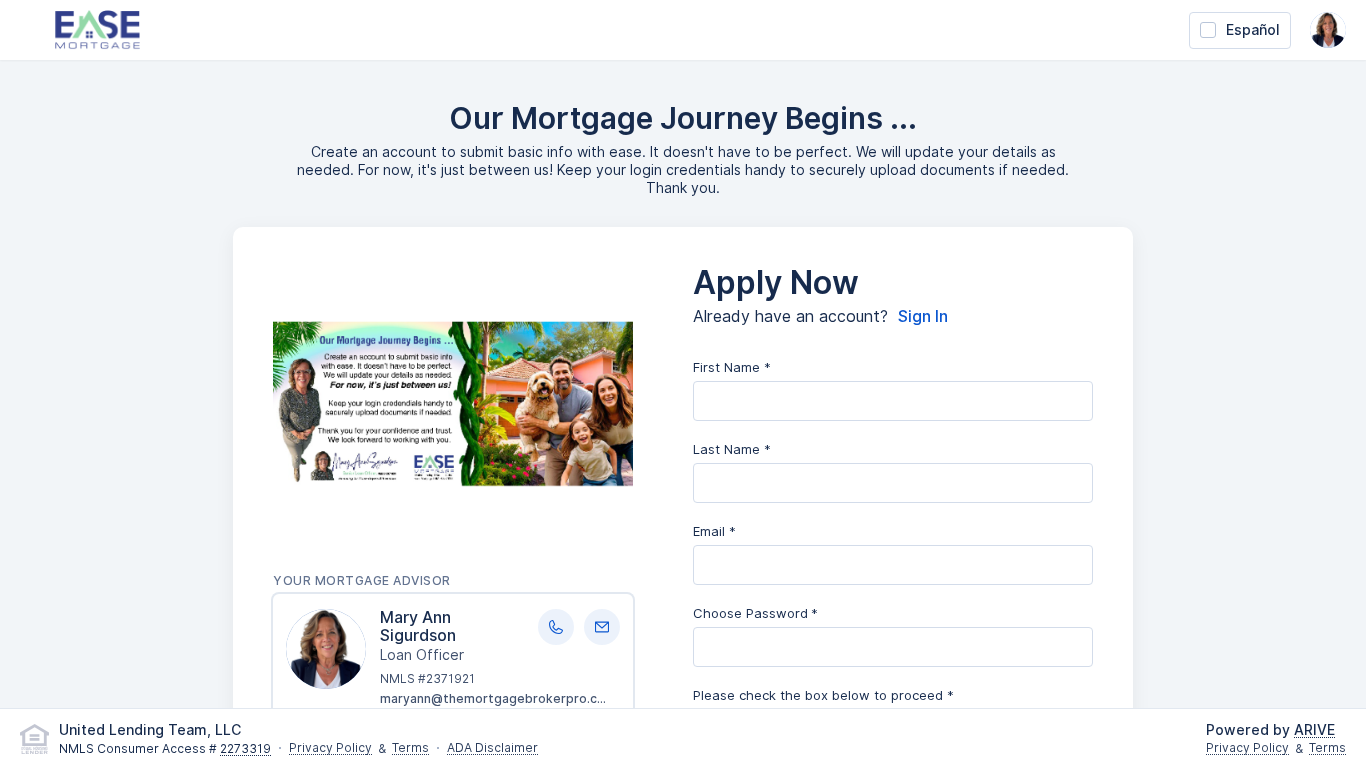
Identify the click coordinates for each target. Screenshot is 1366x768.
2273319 (245, 749)
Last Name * (732, 449)
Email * (714, 531)
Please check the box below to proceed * (823, 695)
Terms (410, 748)
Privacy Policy (330, 748)
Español (1253, 30)
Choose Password (750, 613)
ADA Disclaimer (492, 748)
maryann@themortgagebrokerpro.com (498, 698)
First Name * (732, 367)
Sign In (923, 317)
